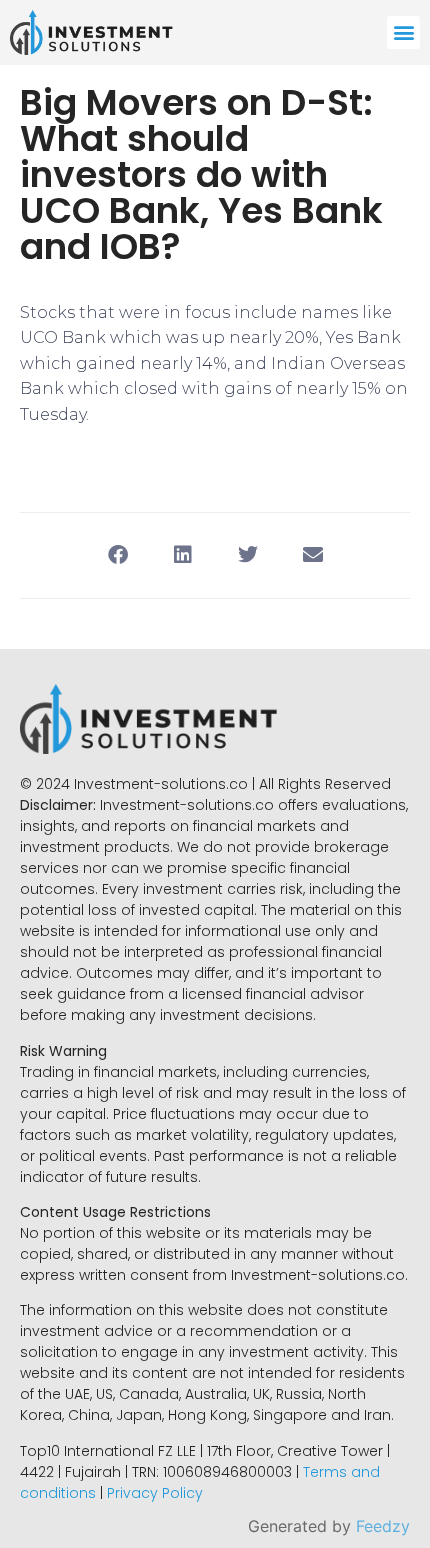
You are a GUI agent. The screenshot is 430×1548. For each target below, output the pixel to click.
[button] (403, 32)
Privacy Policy (155, 1493)
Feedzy (383, 1526)
